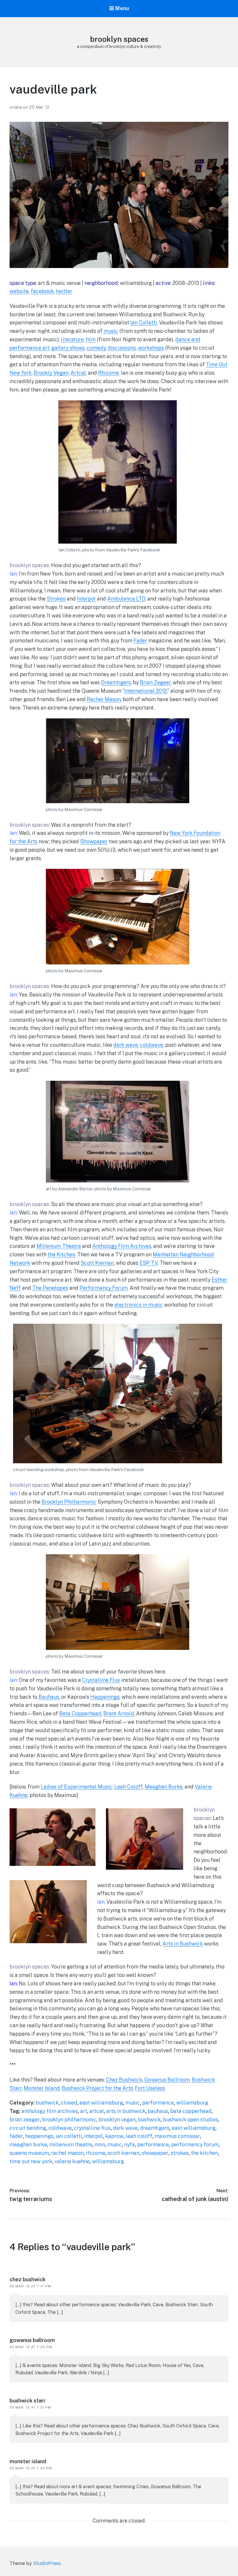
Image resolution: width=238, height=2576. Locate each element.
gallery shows (68, 348)
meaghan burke (28, 2144)
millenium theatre (71, 2144)
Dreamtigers (116, 682)
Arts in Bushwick (183, 1944)
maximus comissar (177, 2136)
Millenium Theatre (59, 1246)
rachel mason (67, 2153)
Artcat (78, 373)
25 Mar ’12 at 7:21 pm (30, 2407)
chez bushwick (28, 2279)
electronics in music (139, 1305)
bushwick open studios (191, 2119)
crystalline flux (92, 2128)
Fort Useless (150, 2088)
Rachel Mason (104, 699)
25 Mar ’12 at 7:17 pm (30, 2286)
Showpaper (94, 841)
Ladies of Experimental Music (76, 1787)
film (91, 339)
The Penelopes (50, 1288)
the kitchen (204, 2153)
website (19, 291)
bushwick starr (28, 2401)
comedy (96, 348)
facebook (42, 291)
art (84, 2111)
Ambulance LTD (126, 599)
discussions (122, 348)
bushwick (47, 2103)
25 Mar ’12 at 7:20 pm (31, 2347)
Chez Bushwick (124, 2080)
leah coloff (139, 2136)
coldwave (152, 1045)
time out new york (31, 2161)
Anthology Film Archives (122, 1246)
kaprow (114, 2136)
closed (69, 2103)
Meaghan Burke (164, 1787)
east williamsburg (101, 2103)
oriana (16, 107)
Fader (140, 641)
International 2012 (146, 691)
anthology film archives (50, 2111)
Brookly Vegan (51, 373)
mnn (100, 2144)
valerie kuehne (72, 2161)
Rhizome (109, 373)
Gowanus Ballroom (167, 2080)
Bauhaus (49, 1697)
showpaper (155, 2153)
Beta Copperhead (80, 1713)
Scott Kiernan (97, 1263)
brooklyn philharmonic (69, 2119)
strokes (180, 2153)
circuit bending (28, 2128)
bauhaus (158, 2111)
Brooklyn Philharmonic (69, 1502)
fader (16, 2136)
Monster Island (42, 2088)
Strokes (56, 599)
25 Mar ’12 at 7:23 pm (31, 2468)
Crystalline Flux (101, 1680)
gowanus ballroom (32, 2340)
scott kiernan (123, 2153)
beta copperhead (191, 2111)
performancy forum (195, 2144)
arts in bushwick (126, 2111)
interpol (94, 2136)
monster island (28, 2461)
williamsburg (192, 2103)
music (111, 331)
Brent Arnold (119, 1713)
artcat (97, 2111)
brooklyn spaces (119, 39)
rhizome (96, 2153)
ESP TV (149, 1263)
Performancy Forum (104, 1288)
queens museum (29, 2153)
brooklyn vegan (117, 2119)
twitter (64, 291)
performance (158, 2103)
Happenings (105, 1697)
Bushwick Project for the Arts (97, 2088)
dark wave (126, 1045)
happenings (39, 2136)
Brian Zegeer (155, 682)
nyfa (130, 2144)
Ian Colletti (144, 323)
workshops (151, 348)
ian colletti (69, 2136)
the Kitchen (61, 1254)
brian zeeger (25, 2119)
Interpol (86, 599)
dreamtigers (155, 2128)
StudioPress (47, 2563)
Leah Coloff (129, 1787)
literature (72, 339)
